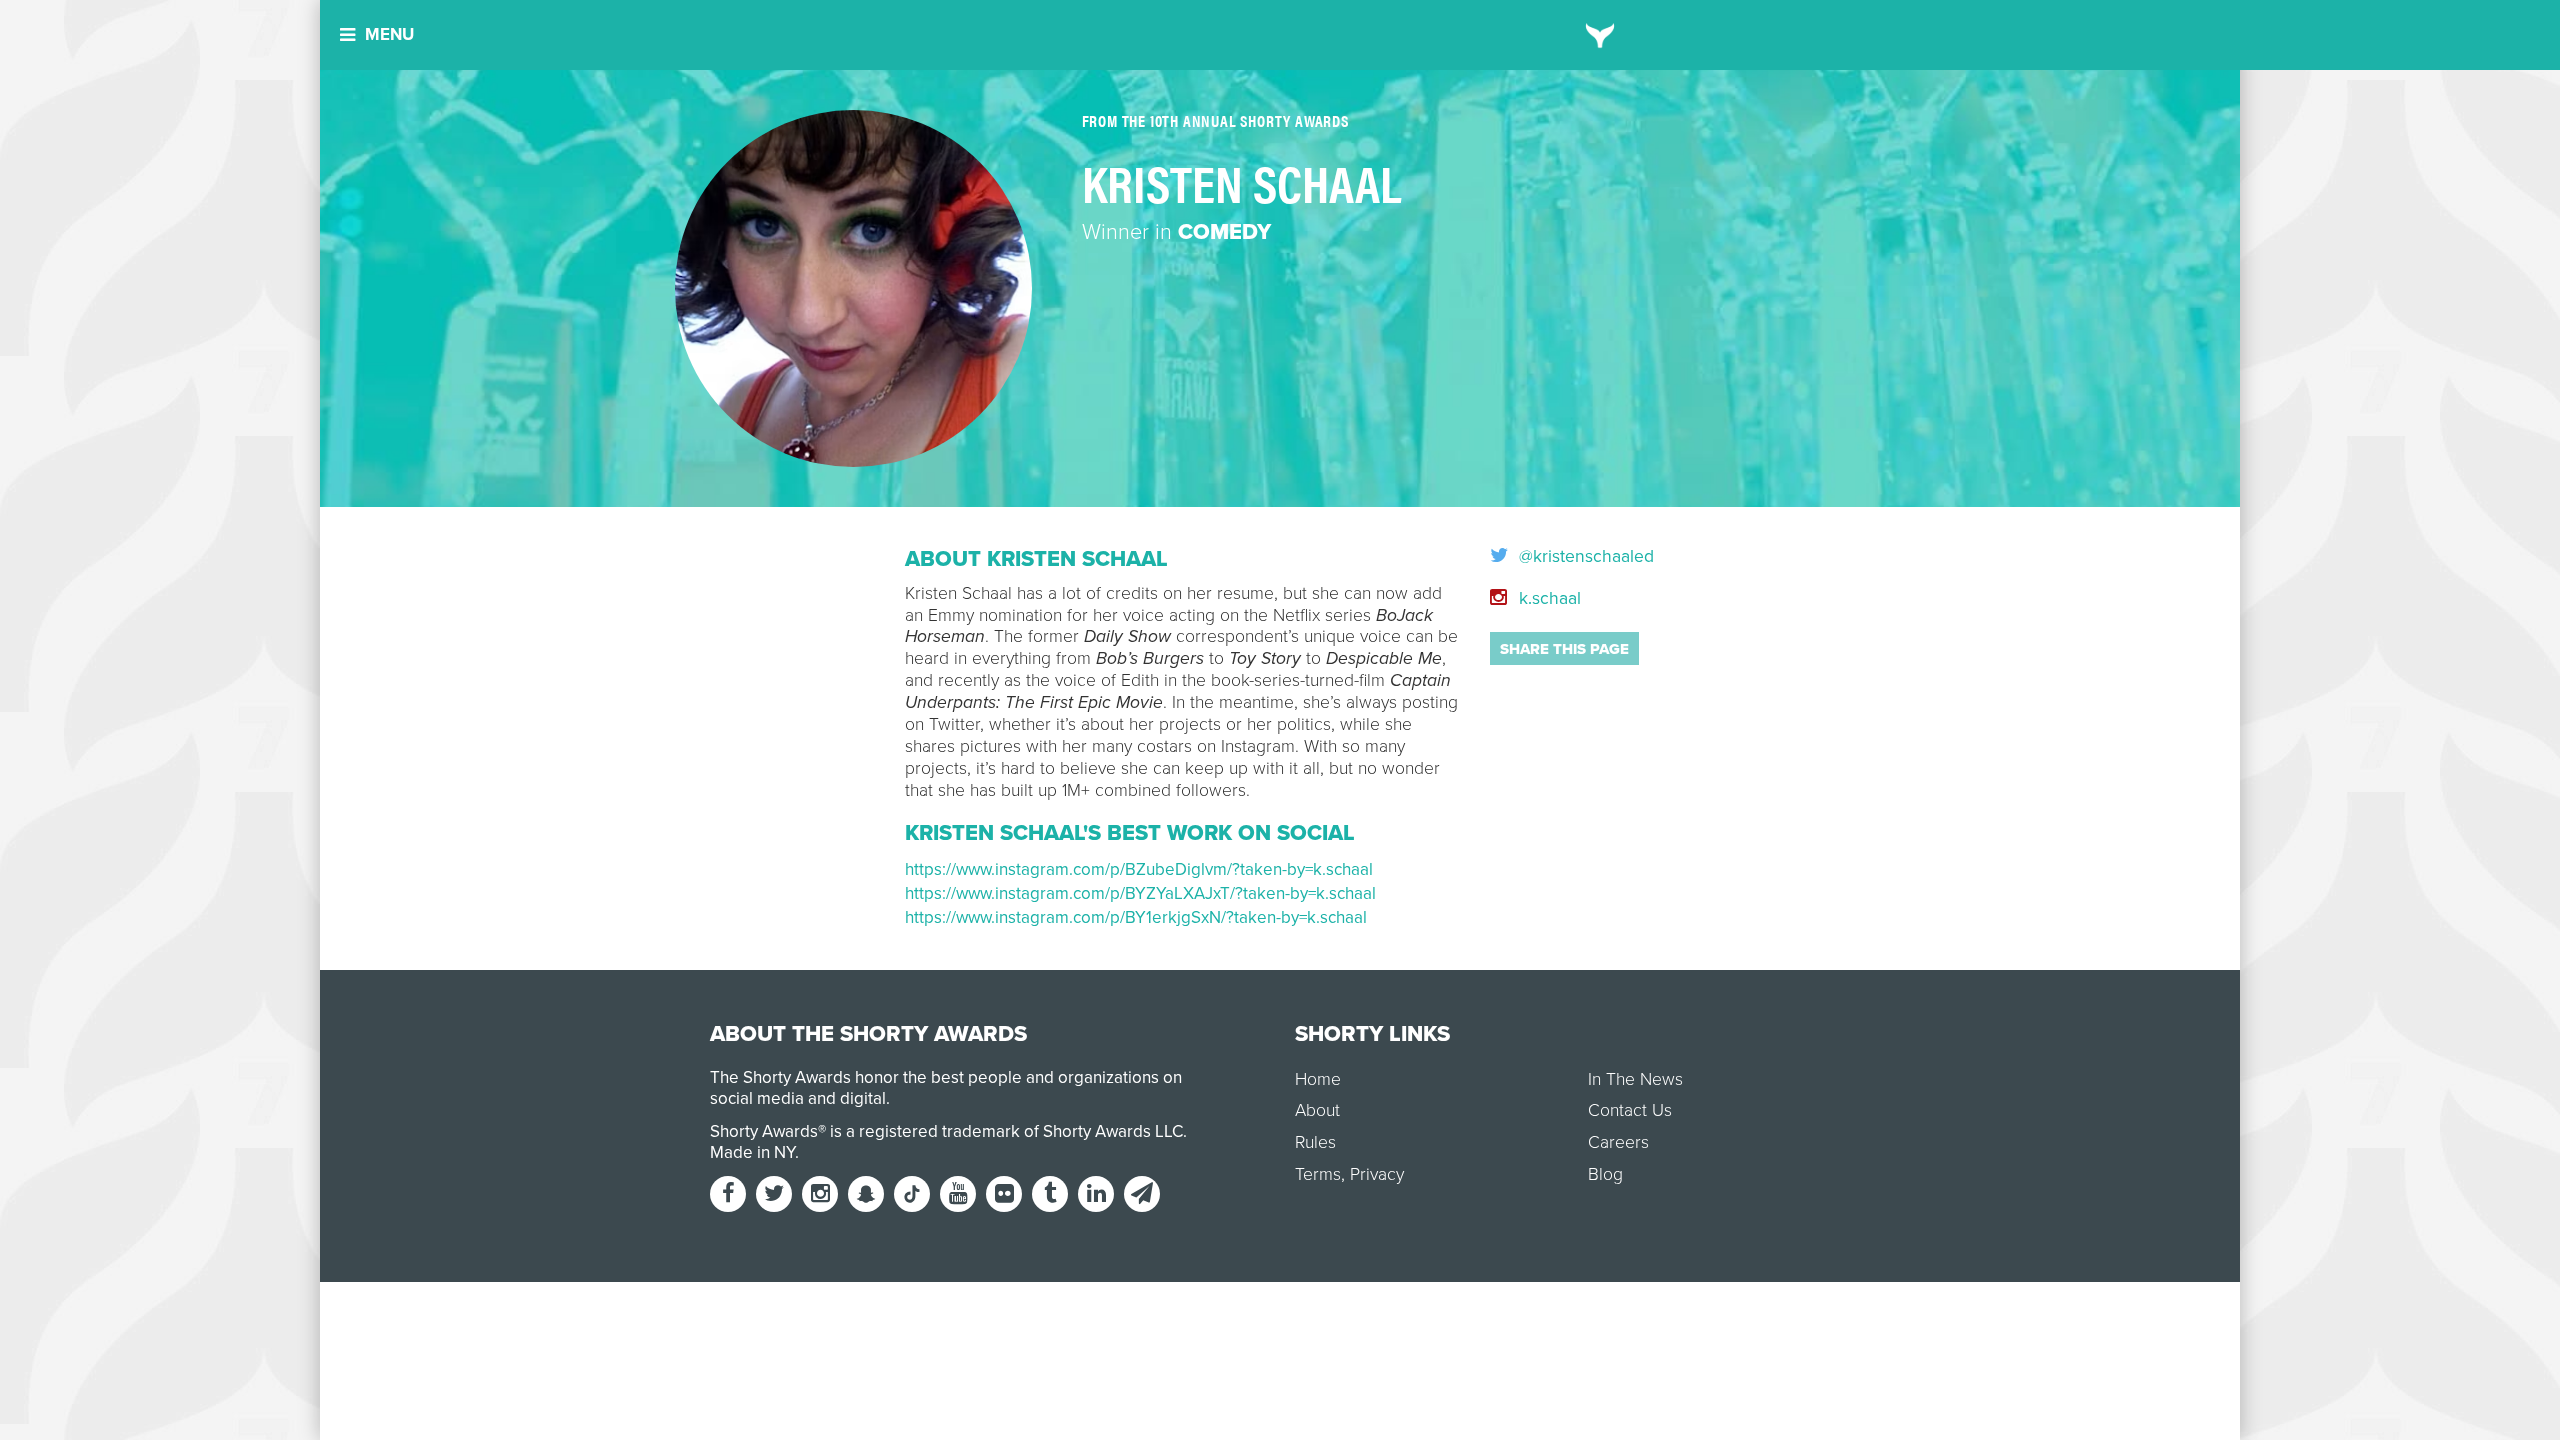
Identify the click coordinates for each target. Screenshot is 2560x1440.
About (1317, 1110)
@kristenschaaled (1584, 557)
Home (1318, 1079)
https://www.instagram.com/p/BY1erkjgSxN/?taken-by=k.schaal (1136, 917)
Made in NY (752, 1152)
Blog (1605, 1174)
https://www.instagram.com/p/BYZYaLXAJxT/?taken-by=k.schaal (1140, 893)
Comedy (1224, 232)
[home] (1600, 35)
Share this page (1564, 649)
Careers (1618, 1142)
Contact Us (1630, 1110)
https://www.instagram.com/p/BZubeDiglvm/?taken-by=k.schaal (1139, 869)
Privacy (1377, 1174)
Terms (1318, 1174)
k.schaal (1547, 598)
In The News (1635, 1079)
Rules (1315, 1142)
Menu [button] (389, 34)
